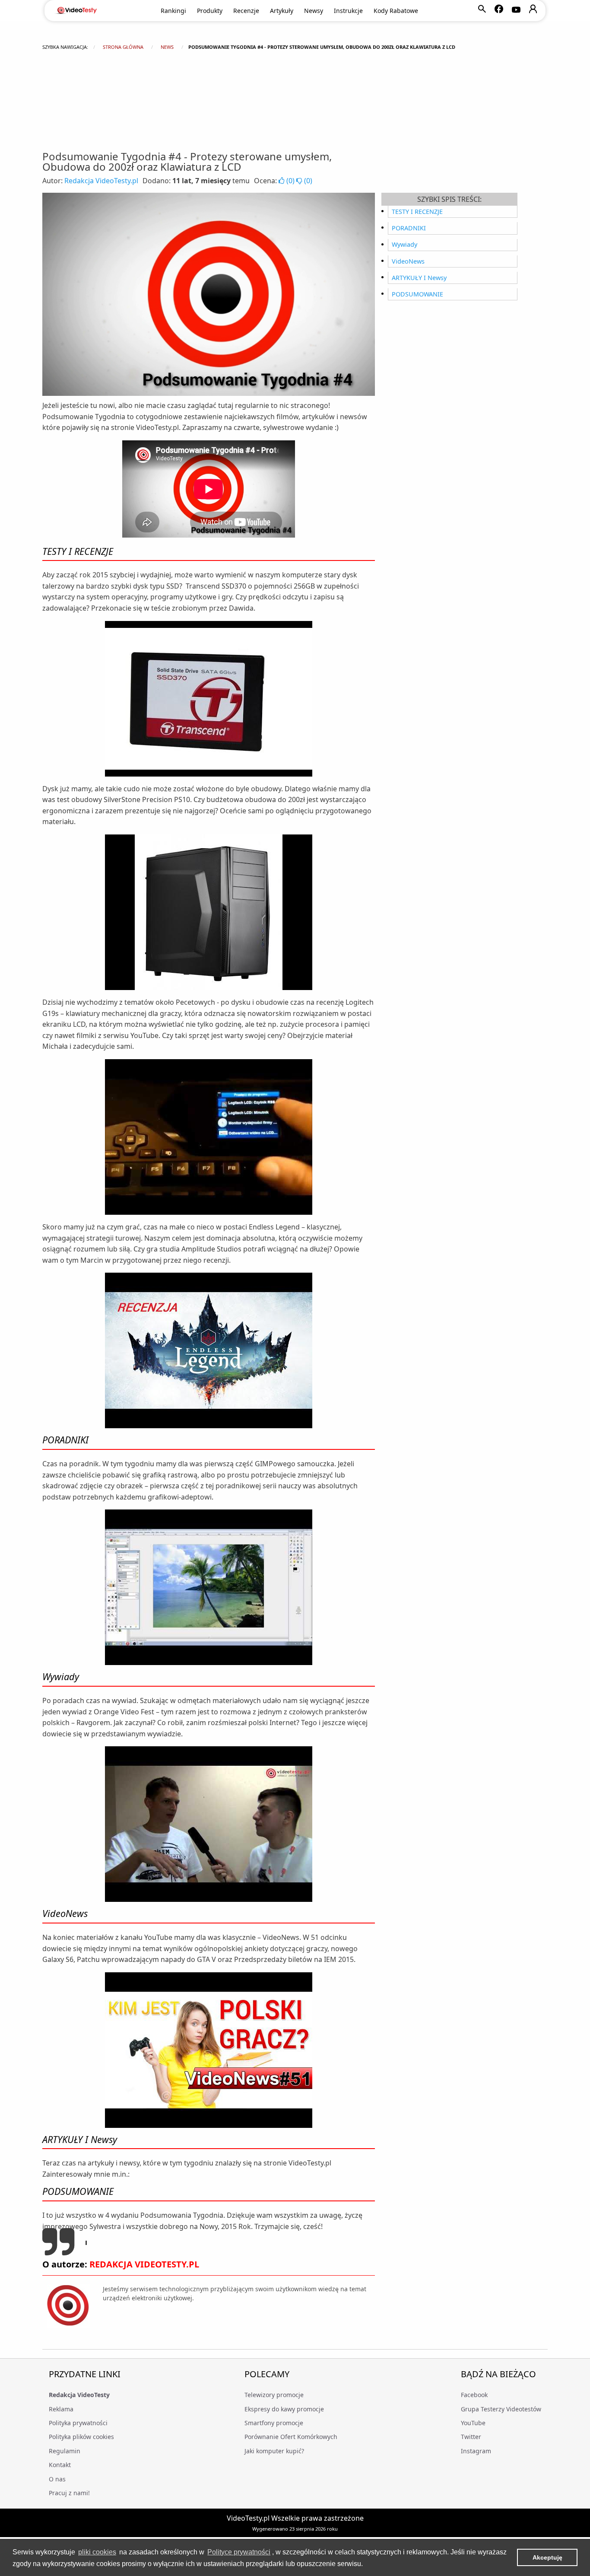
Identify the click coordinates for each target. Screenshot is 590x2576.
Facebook (474, 2395)
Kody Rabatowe (396, 11)
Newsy (314, 11)
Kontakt (60, 2465)
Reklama (61, 2409)
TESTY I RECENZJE (417, 212)
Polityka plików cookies (81, 2437)
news (167, 47)
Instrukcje (348, 11)
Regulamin (65, 2451)
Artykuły (282, 11)
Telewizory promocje (274, 2395)
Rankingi (173, 11)
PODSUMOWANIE (417, 294)
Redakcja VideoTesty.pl (101, 181)
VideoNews (408, 261)
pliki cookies (97, 2552)
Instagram (476, 2451)
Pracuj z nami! (69, 2493)
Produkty (210, 11)
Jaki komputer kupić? (274, 2451)
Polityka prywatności (78, 2423)
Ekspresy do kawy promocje (284, 2409)
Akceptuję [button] (547, 2557)
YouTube (473, 2423)
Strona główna (123, 47)
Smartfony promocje (274, 2423)
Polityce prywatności (239, 2552)
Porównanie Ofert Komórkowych (291, 2437)
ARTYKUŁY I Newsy (419, 278)
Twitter (471, 2437)
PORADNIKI (409, 228)
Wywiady (404, 244)
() (290, 181)
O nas (57, 2479)
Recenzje (246, 11)
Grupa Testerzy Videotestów (501, 2409)
